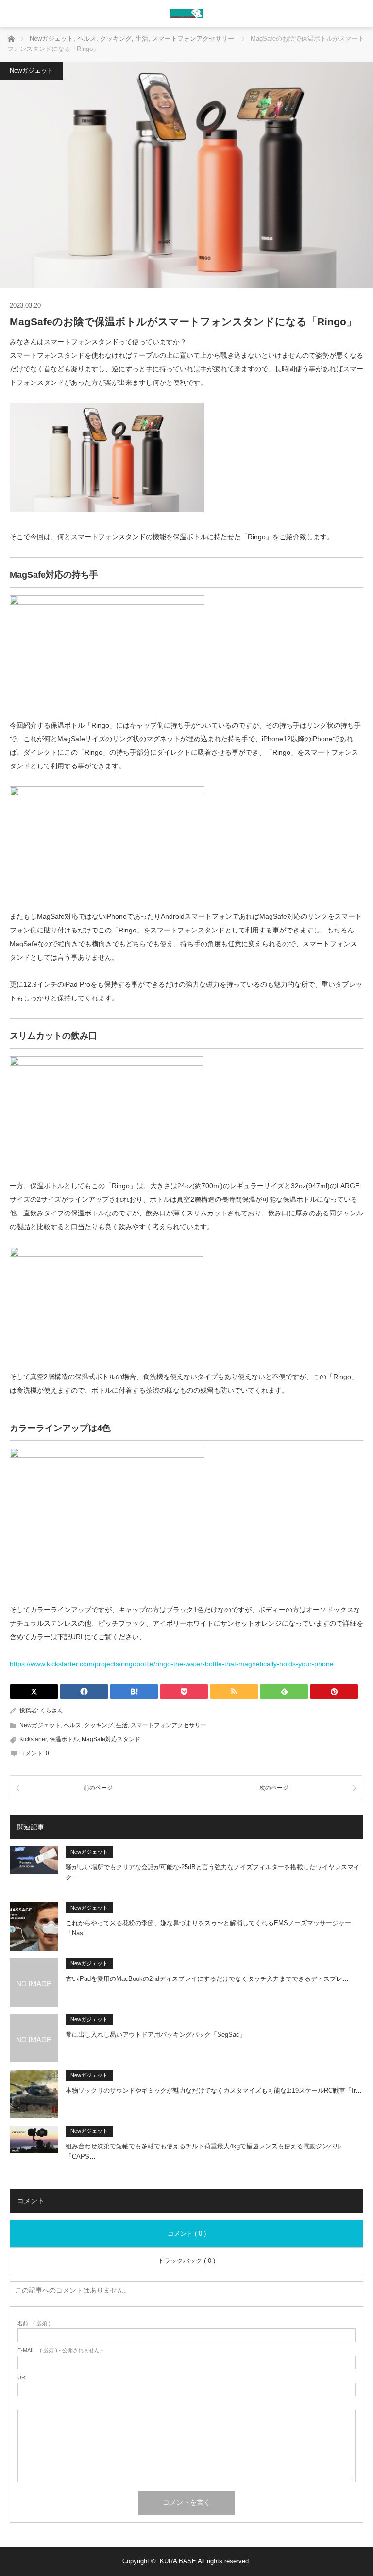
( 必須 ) (34, 2323)
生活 (122, 1725)
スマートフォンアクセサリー (169, 1725)
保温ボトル (64, 1739)
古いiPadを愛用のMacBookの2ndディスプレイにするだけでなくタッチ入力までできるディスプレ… (207, 1979)
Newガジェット (32, 71)
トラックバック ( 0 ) (186, 2261)
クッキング (99, 1725)
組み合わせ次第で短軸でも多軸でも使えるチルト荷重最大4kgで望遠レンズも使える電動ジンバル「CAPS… (203, 2151)
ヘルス (72, 1725)
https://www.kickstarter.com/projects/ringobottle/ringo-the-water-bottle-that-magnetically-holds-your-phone (172, 1664)
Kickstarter (33, 1739)
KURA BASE (178, 2561)
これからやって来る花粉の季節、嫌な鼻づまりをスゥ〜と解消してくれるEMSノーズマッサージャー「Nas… (208, 1928)
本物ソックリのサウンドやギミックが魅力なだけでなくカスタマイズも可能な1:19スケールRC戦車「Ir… (214, 2090)
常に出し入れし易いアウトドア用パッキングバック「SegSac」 (156, 2035)
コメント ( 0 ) (187, 2234)
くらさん (51, 1711)
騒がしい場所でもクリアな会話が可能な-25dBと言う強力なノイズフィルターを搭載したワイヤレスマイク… (213, 1872)
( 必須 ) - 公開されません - (60, 2351)
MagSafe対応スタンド (111, 1739)
